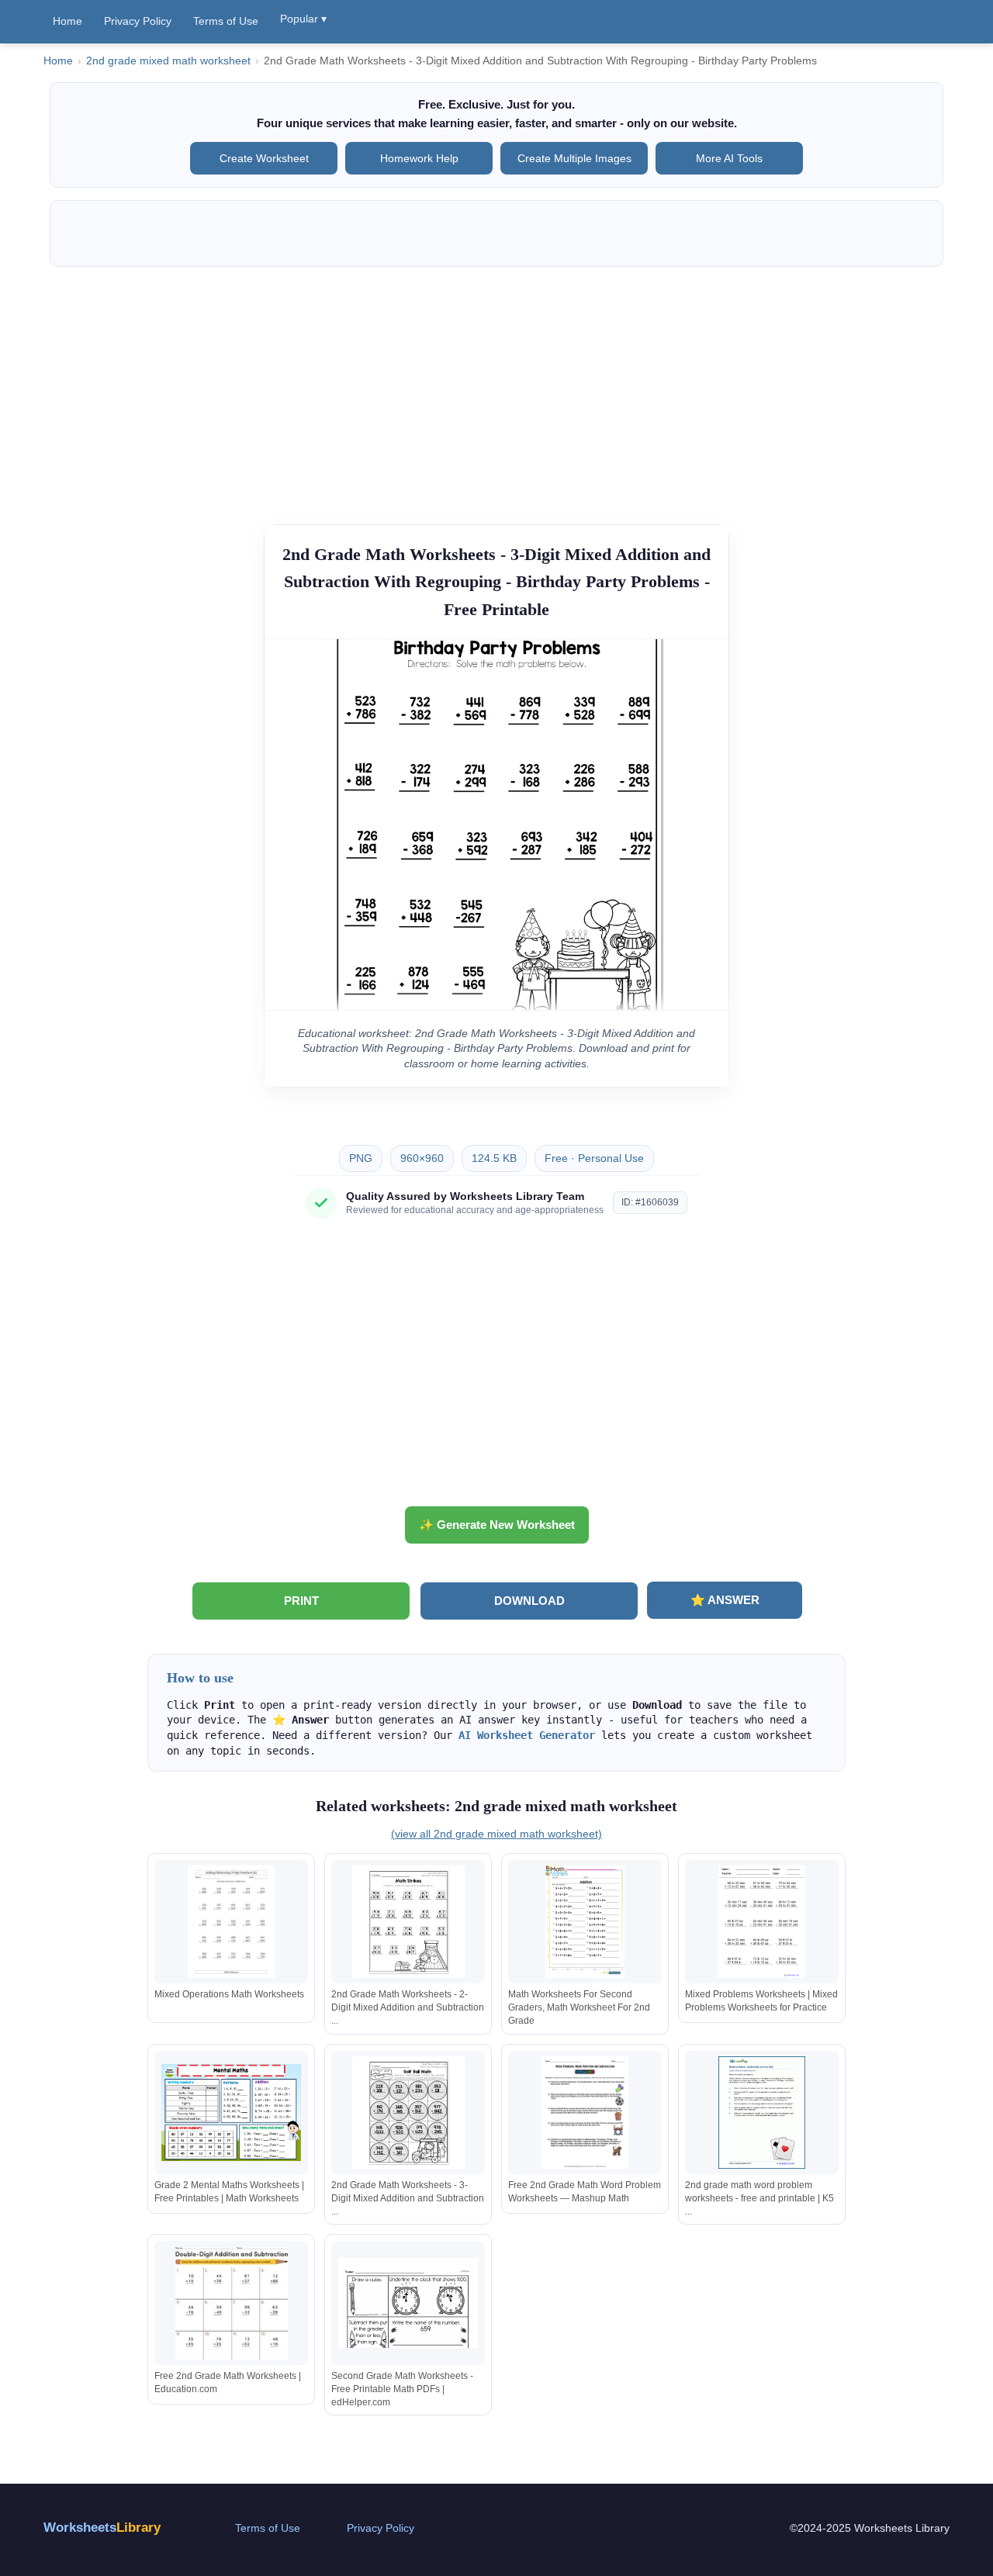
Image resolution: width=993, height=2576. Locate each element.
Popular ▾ (303, 19)
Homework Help (419, 158)
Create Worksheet (264, 158)
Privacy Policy (138, 21)
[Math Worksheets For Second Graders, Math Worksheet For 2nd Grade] (585, 1922)
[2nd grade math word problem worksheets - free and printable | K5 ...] (762, 2113)
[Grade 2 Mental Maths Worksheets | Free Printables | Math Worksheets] (231, 2113)
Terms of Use (226, 21)
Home (67, 21)
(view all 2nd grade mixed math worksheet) (496, 1834)
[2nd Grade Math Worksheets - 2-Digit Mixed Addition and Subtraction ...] (408, 1922)
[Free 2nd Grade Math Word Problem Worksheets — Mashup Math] (585, 2113)
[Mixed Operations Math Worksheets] (231, 1922)
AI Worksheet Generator (527, 1735)
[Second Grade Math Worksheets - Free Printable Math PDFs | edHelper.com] (408, 2303)
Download (529, 1601)
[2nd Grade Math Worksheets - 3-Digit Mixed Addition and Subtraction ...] (408, 2113)
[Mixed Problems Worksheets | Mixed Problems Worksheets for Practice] (762, 1922)
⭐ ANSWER (725, 1600)
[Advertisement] (496, 388)
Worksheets (102, 2528)
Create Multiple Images (574, 158)
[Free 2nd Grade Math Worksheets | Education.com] (231, 2303)
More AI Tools (729, 158)
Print (301, 1601)
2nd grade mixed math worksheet (168, 61)
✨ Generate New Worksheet (497, 1525)
